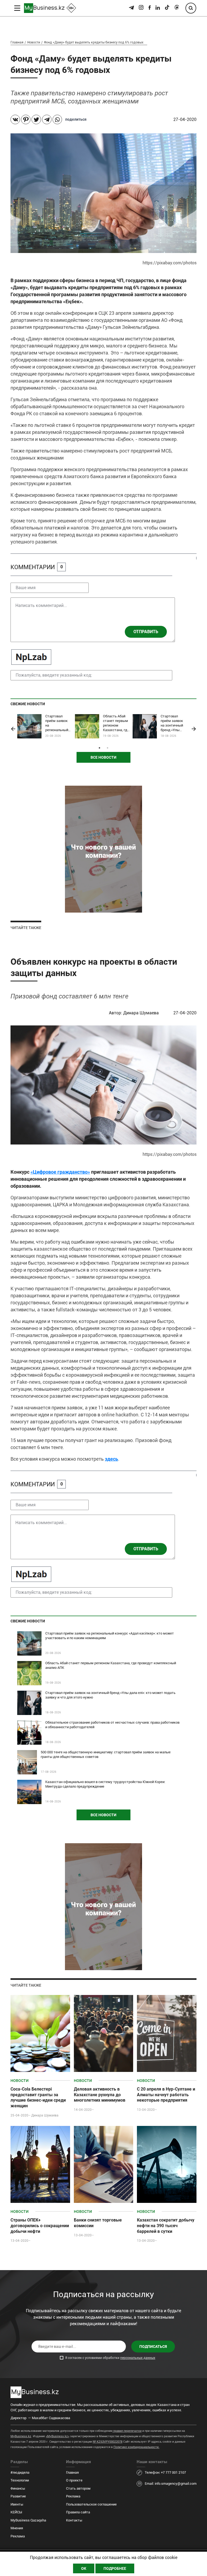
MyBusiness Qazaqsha (28, 2520)
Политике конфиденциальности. (136, 2447)
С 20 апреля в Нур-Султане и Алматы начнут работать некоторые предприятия (166, 2095)
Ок (84, 2568)
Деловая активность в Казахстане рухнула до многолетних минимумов (100, 2095)
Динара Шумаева (142, 1013)
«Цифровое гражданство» (60, 1172)
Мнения (17, 2528)
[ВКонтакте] (15, 119)
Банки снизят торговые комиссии (98, 2223)
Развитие (18, 2496)
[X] (36, 119)
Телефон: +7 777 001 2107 (165, 2472)
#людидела (20, 2472)
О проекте (74, 2480)
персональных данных (138, 2358)
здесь (111, 1459)
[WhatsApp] (57, 119)
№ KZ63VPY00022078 (108, 2442)
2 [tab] (108, 748)
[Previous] (13, 729)
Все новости (103, 757)
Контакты (74, 2520)
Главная (17, 42)
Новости (34, 42)
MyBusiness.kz (21, 2436)
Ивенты (17, 2504)
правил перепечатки (127, 2431)
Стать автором (78, 2488)
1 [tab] (99, 748)
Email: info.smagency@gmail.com (171, 2484)
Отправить (146, 632)
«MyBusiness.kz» (58, 2436)
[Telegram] (47, 119)
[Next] (194, 729)
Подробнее (115, 2568)
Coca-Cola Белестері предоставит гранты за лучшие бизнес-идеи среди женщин (38, 2097)
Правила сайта (78, 2512)
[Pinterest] (26, 119)
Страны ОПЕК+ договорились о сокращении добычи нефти (40, 2226)
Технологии (20, 2480)
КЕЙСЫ (16, 2512)
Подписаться (153, 2347)
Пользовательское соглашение (91, 2504)
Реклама (18, 2536)
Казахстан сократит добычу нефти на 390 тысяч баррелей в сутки (166, 2226)
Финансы (18, 2488)
